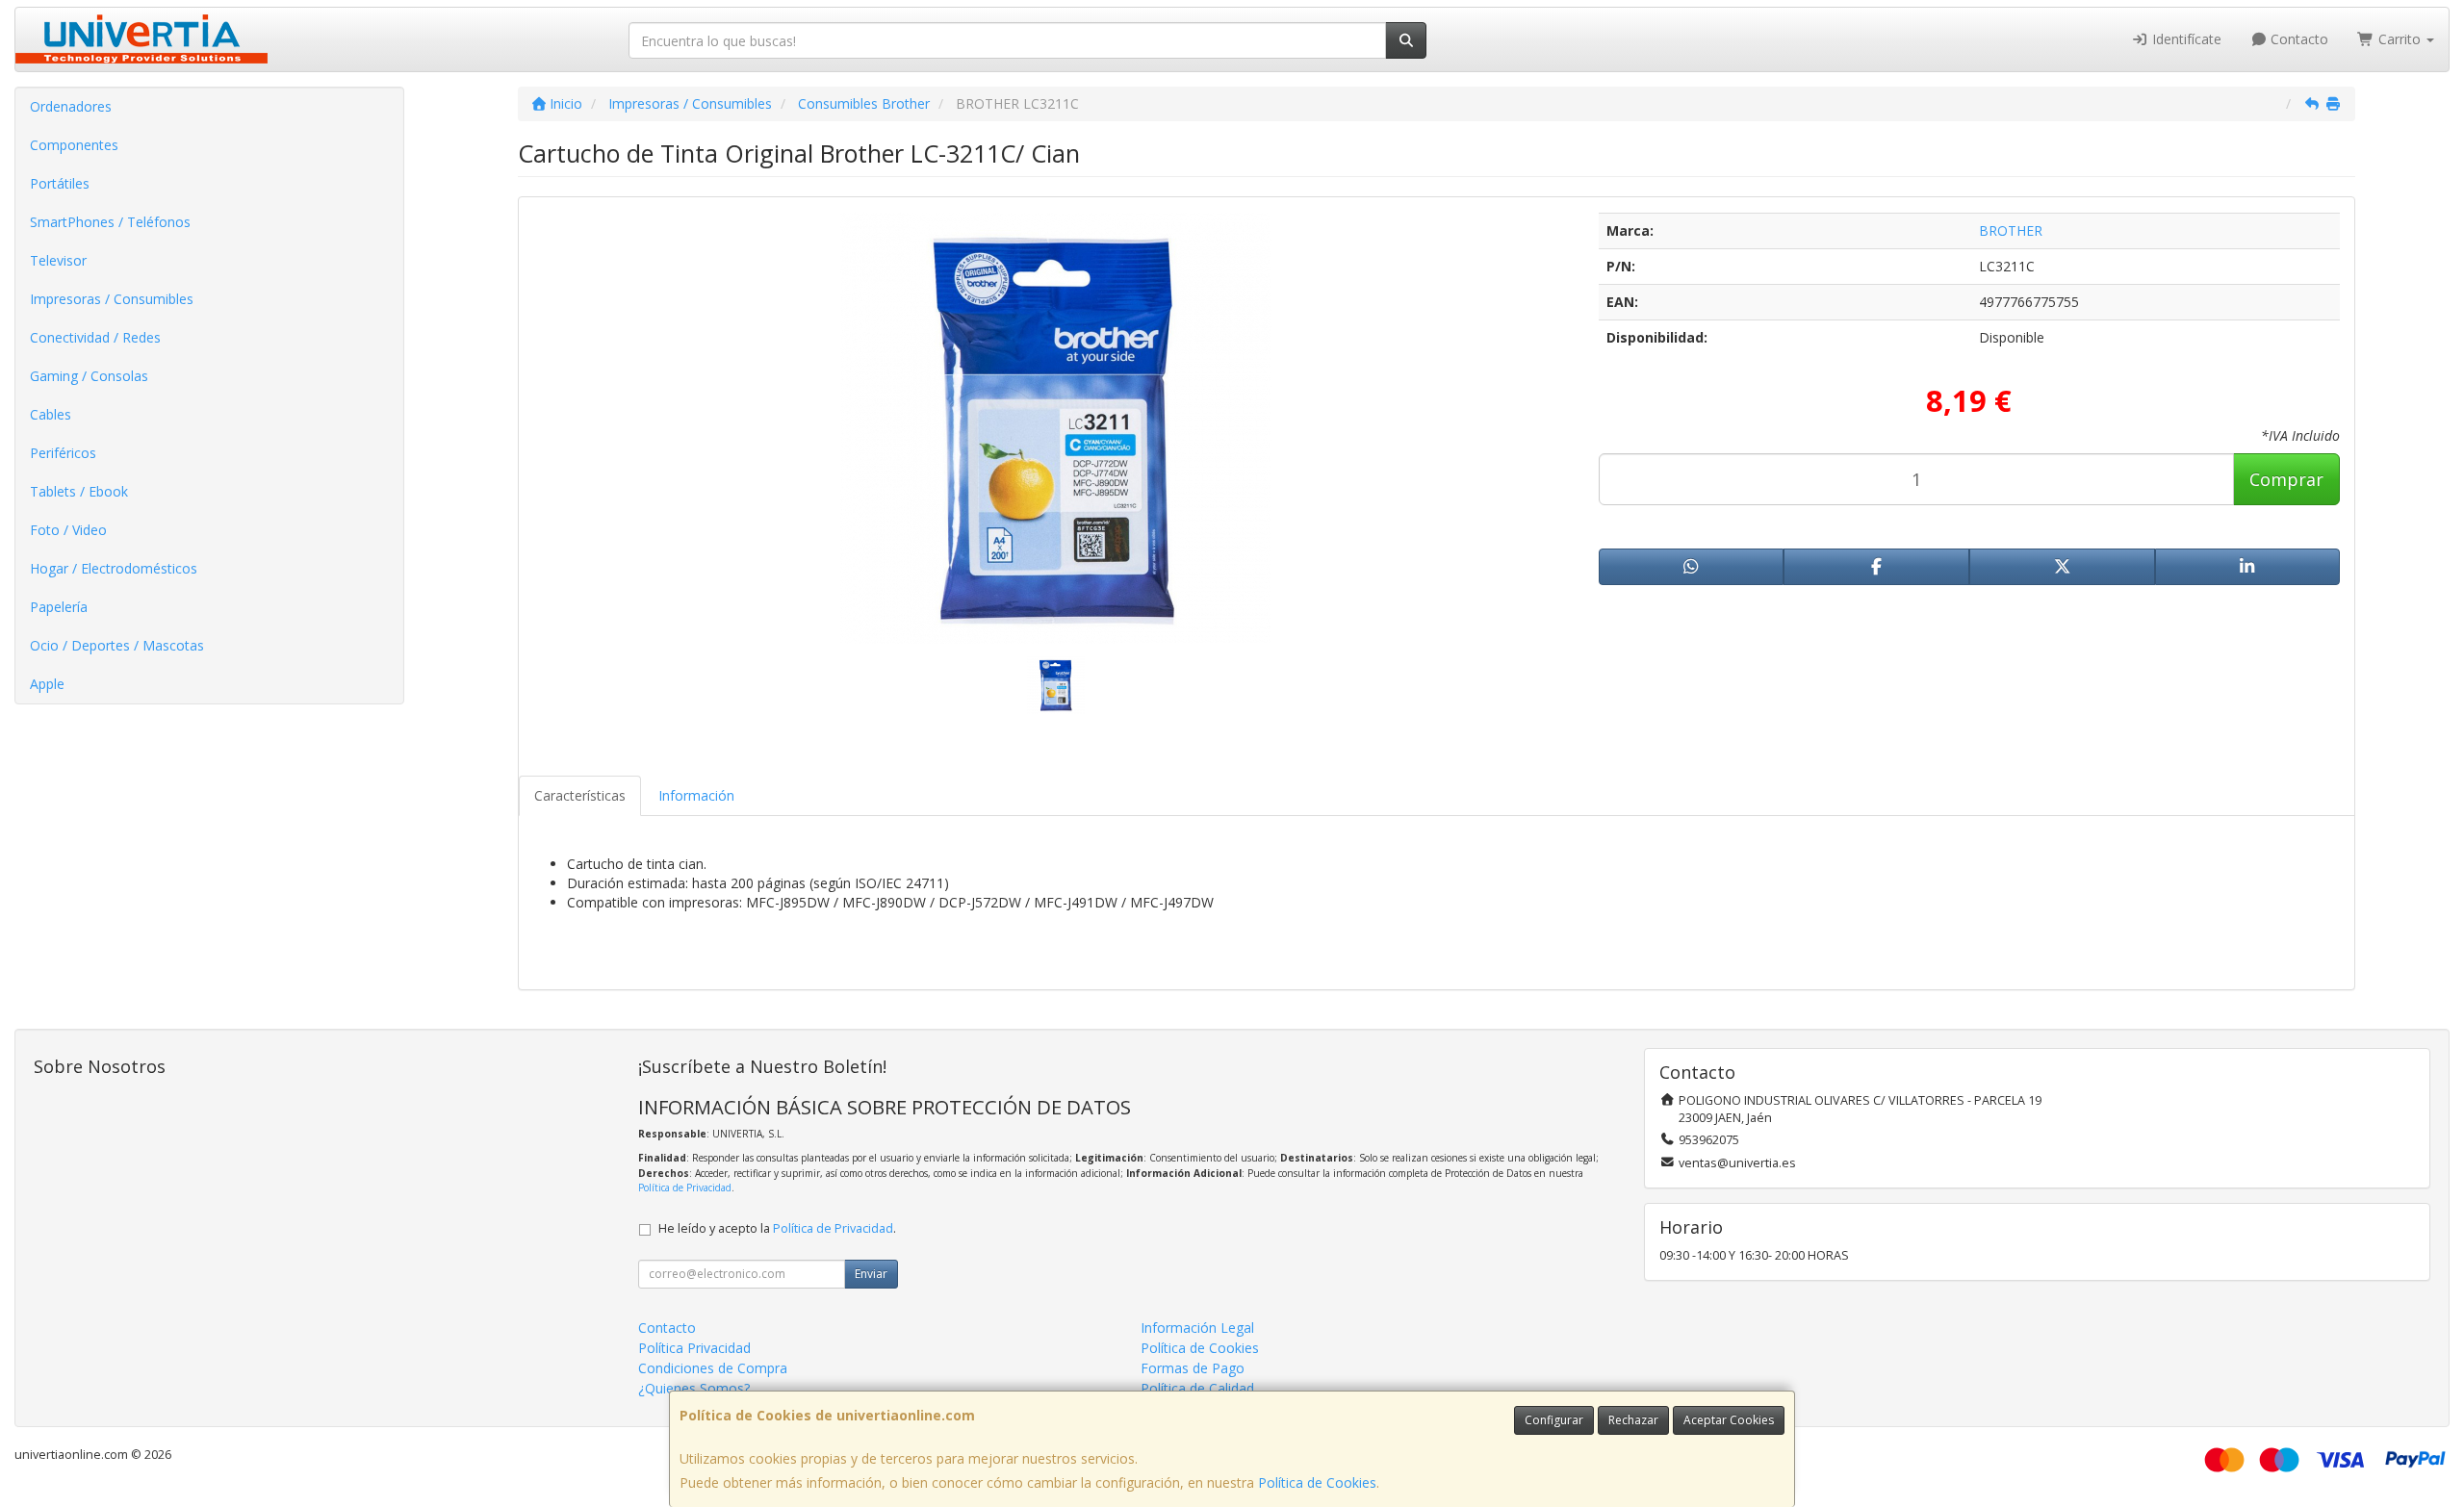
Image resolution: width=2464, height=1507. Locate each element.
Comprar (2286, 479)
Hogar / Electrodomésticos (114, 568)
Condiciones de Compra (713, 1368)
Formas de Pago (1193, 1368)
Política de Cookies (1317, 1482)
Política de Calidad (1197, 1388)
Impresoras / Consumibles (112, 299)
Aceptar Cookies (1729, 1420)
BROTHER (2011, 230)
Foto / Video (68, 530)
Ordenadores (71, 106)
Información (696, 795)
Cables (51, 414)
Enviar (871, 1274)
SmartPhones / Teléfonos (110, 222)
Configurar (1554, 1420)
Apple (47, 684)
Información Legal (1197, 1328)
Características (580, 795)
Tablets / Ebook (79, 491)
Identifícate (2185, 39)
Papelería (59, 607)
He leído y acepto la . (777, 1228)
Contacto (2297, 39)
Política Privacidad (694, 1348)
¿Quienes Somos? (694, 1388)
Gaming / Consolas (89, 376)
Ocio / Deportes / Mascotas (117, 645)
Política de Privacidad (685, 1188)
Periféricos (63, 453)
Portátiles (60, 183)
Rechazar (1633, 1420)
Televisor (58, 260)
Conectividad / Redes (95, 337)
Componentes (74, 145)
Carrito (2400, 39)
